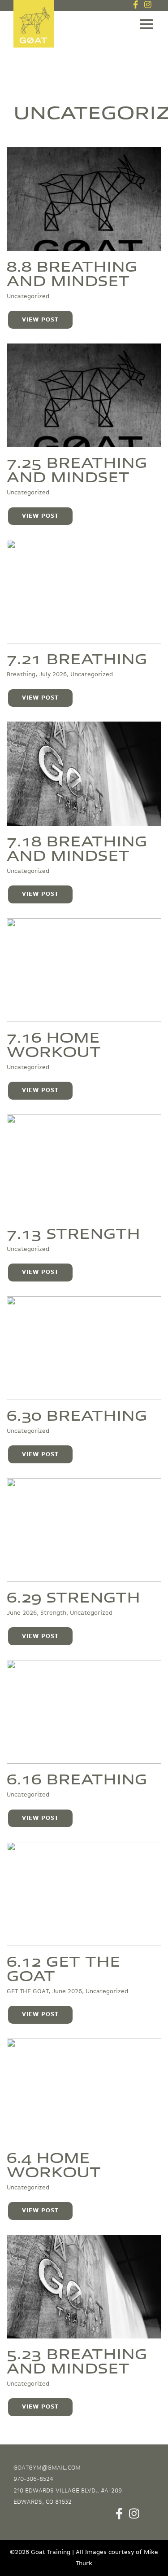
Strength (53, 1613)
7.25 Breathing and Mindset (77, 469)
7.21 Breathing (77, 658)
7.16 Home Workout (54, 1044)
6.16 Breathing (77, 1778)
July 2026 (53, 674)
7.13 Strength (73, 1233)
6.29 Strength (73, 1596)
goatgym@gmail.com (47, 2468)
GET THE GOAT (28, 1991)
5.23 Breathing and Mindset (77, 2360)
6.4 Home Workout (54, 2164)
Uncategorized (28, 296)
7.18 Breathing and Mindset (77, 847)
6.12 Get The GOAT (64, 1968)
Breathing (21, 674)
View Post (40, 320)
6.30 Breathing (77, 1414)
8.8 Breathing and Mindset (72, 273)
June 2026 (22, 1613)
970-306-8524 (33, 2479)
